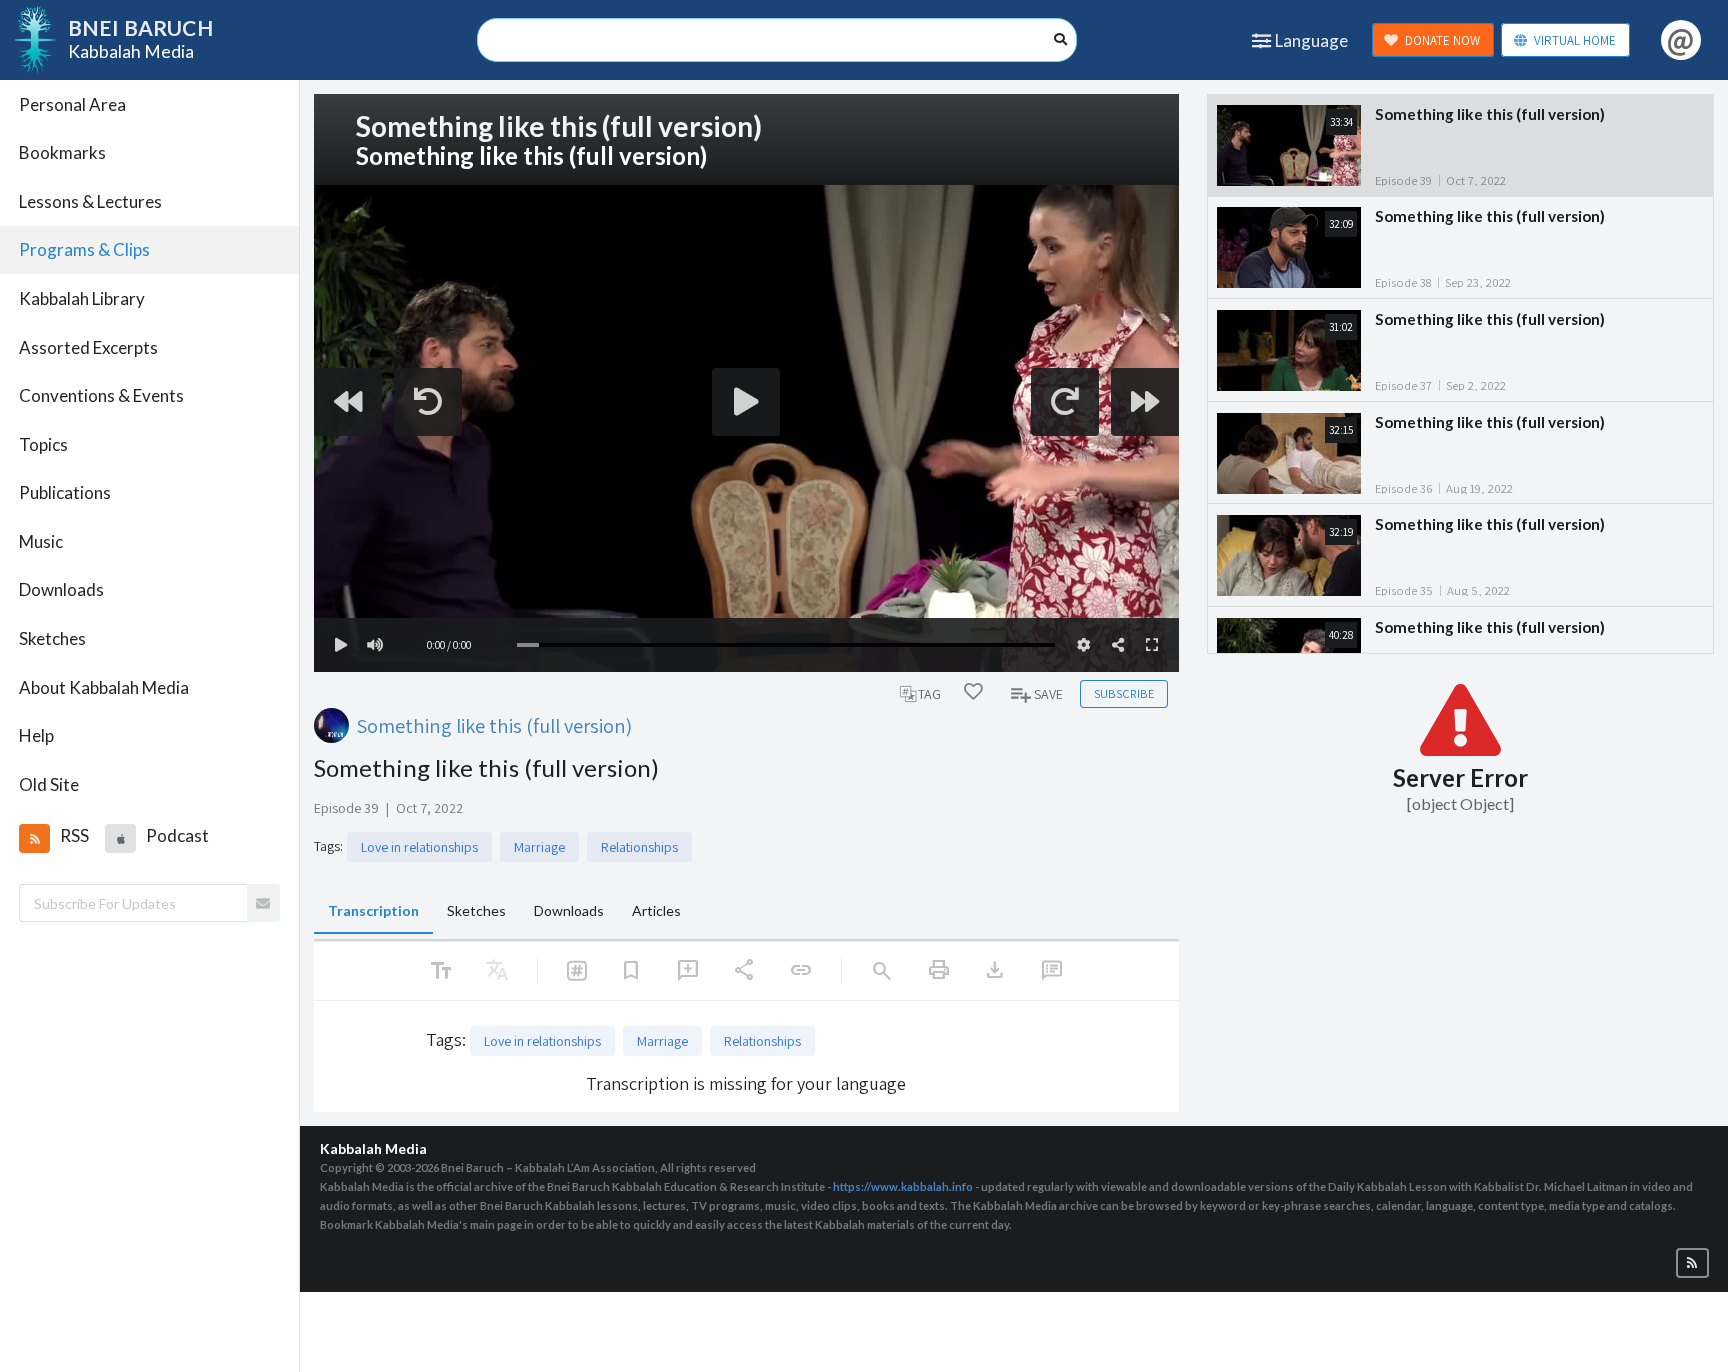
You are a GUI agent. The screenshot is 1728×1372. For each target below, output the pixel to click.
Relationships (639, 847)
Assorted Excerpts (88, 347)
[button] (34, 838)
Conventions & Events (101, 395)
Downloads (61, 589)
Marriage (539, 847)
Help (36, 735)
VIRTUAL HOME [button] (1575, 40)
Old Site (49, 784)
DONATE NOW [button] (1442, 40)
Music (41, 541)
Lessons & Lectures (90, 201)
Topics (43, 444)
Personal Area (72, 104)
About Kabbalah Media (104, 687)
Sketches (52, 638)
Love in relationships (419, 847)
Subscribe (1124, 693)
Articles (656, 910)
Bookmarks (62, 152)
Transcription (373, 910)
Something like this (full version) (494, 725)
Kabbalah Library (82, 298)
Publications (65, 492)
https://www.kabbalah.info (903, 1186)
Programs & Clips (84, 249)
